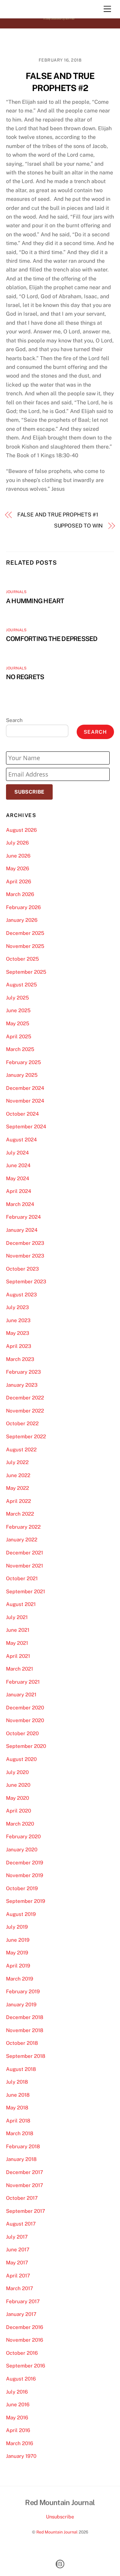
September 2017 (25, 2211)
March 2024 (20, 1204)
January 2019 (21, 2004)
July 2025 (17, 998)
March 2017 (19, 2288)
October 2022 (22, 1423)
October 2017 (22, 2198)
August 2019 (21, 1914)
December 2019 (24, 1863)
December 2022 (25, 1398)
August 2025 (21, 985)
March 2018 (20, 2133)
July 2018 (17, 2082)
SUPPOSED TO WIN (78, 526)
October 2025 (22, 959)
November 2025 (25, 946)
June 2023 (18, 1320)
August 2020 (21, 1759)
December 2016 (24, 2327)
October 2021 (22, 1578)
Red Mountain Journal (57, 2532)
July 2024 (17, 1153)
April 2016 (18, 2430)
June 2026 (18, 856)
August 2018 (21, 2069)
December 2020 (25, 1708)
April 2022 (18, 1501)
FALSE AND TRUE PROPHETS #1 (58, 515)
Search (14, 720)
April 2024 (19, 1191)
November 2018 (25, 2030)
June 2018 (18, 2095)
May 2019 (17, 1953)
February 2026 (23, 907)
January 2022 (22, 1540)
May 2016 (17, 2418)
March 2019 (19, 1979)
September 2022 (26, 1436)
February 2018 (23, 2146)
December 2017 (24, 2172)
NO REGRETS (25, 677)
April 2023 (19, 1346)
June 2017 (18, 2249)
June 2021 (18, 1630)
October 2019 (22, 1888)
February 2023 (23, 1372)
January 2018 (21, 2159)
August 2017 (21, 2224)
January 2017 (21, 2314)
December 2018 (25, 2017)
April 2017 (18, 2276)
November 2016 (24, 2340)
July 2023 (17, 1307)
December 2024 (25, 1088)
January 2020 (22, 1849)
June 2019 (18, 1940)
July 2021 (17, 1617)
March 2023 (20, 1359)
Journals (16, 592)
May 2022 (17, 1488)
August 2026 (21, 830)
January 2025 (22, 1075)
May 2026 (17, 868)
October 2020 (22, 1733)
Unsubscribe (60, 2517)
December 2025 (25, 933)
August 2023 (21, 1295)
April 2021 (18, 1656)
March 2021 (19, 1669)
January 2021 (21, 1695)
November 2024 (25, 1101)
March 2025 (20, 1049)
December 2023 (25, 1243)
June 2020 (18, 1785)
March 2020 (20, 1824)
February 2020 (23, 1836)
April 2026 (18, 881)
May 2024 (18, 1178)
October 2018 (22, 2043)
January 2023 (22, 1385)
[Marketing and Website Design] (60, 2568)
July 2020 (17, 1772)
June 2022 (18, 1475)
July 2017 (17, 2237)
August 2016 (21, 2379)
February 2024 (23, 1217)
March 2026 (20, 894)
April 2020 (18, 1811)
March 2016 (19, 2443)
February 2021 (23, 1682)
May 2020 (17, 1798)
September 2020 (26, 1746)
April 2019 (18, 1966)
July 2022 (17, 1462)
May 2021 (17, 1643)
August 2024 (21, 1140)
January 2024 (22, 1230)
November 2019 (24, 1875)
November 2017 (24, 2185)
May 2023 (18, 1333)
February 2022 (23, 1527)
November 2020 (25, 1720)
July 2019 (17, 1927)
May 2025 (18, 1023)
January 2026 (22, 920)
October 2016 (22, 2353)
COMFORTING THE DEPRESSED (52, 639)
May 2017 (17, 2263)
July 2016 (17, 2392)
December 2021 (24, 1553)
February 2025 (23, 1062)
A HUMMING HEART (35, 601)
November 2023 (25, 1256)
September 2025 (26, 972)
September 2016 (25, 2366)
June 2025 (18, 1010)
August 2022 (21, 1450)
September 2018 (26, 2056)
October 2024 (22, 1114)
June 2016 (18, 2404)
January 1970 (21, 2456)
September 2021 (25, 1591)
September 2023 (26, 1281)
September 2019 (25, 1901)
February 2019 (23, 1991)
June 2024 (18, 1165)
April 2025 (19, 1036)
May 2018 (17, 2108)
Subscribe (29, 792)
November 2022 (25, 1411)
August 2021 (21, 1604)
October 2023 (22, 1269)
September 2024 (26, 1126)
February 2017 (23, 2301)
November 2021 (24, 1566)
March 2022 (20, 1514)
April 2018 (18, 2121)
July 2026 (17, 843)
